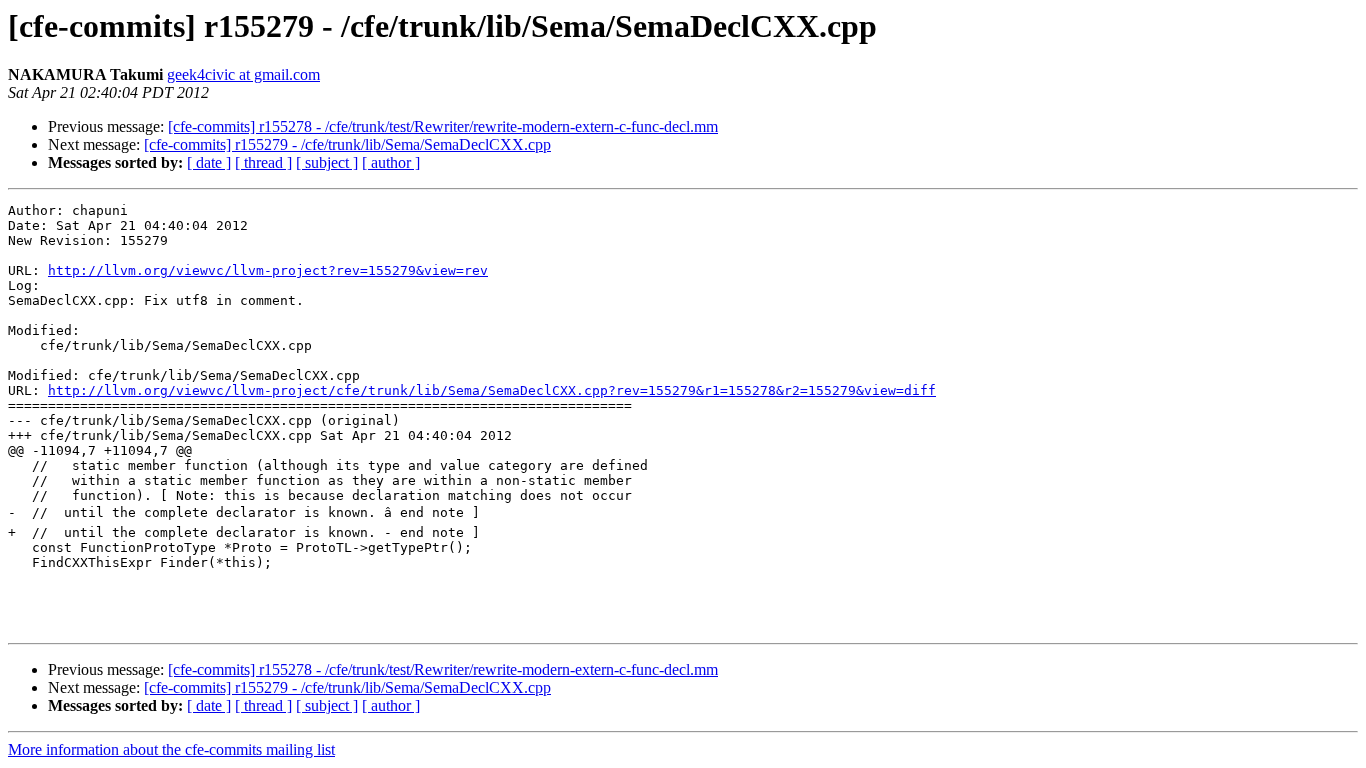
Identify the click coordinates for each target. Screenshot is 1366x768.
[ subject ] (327, 162)
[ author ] (391, 162)
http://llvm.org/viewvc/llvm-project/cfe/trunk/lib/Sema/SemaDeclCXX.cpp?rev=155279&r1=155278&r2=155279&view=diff (492, 390)
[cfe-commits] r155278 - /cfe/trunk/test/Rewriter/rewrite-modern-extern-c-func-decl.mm (443, 126)
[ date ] (209, 162)
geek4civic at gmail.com (243, 74)
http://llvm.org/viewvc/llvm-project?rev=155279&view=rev (268, 270)
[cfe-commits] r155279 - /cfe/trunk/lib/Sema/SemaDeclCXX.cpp (347, 144)
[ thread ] (263, 162)
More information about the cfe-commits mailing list (171, 749)
